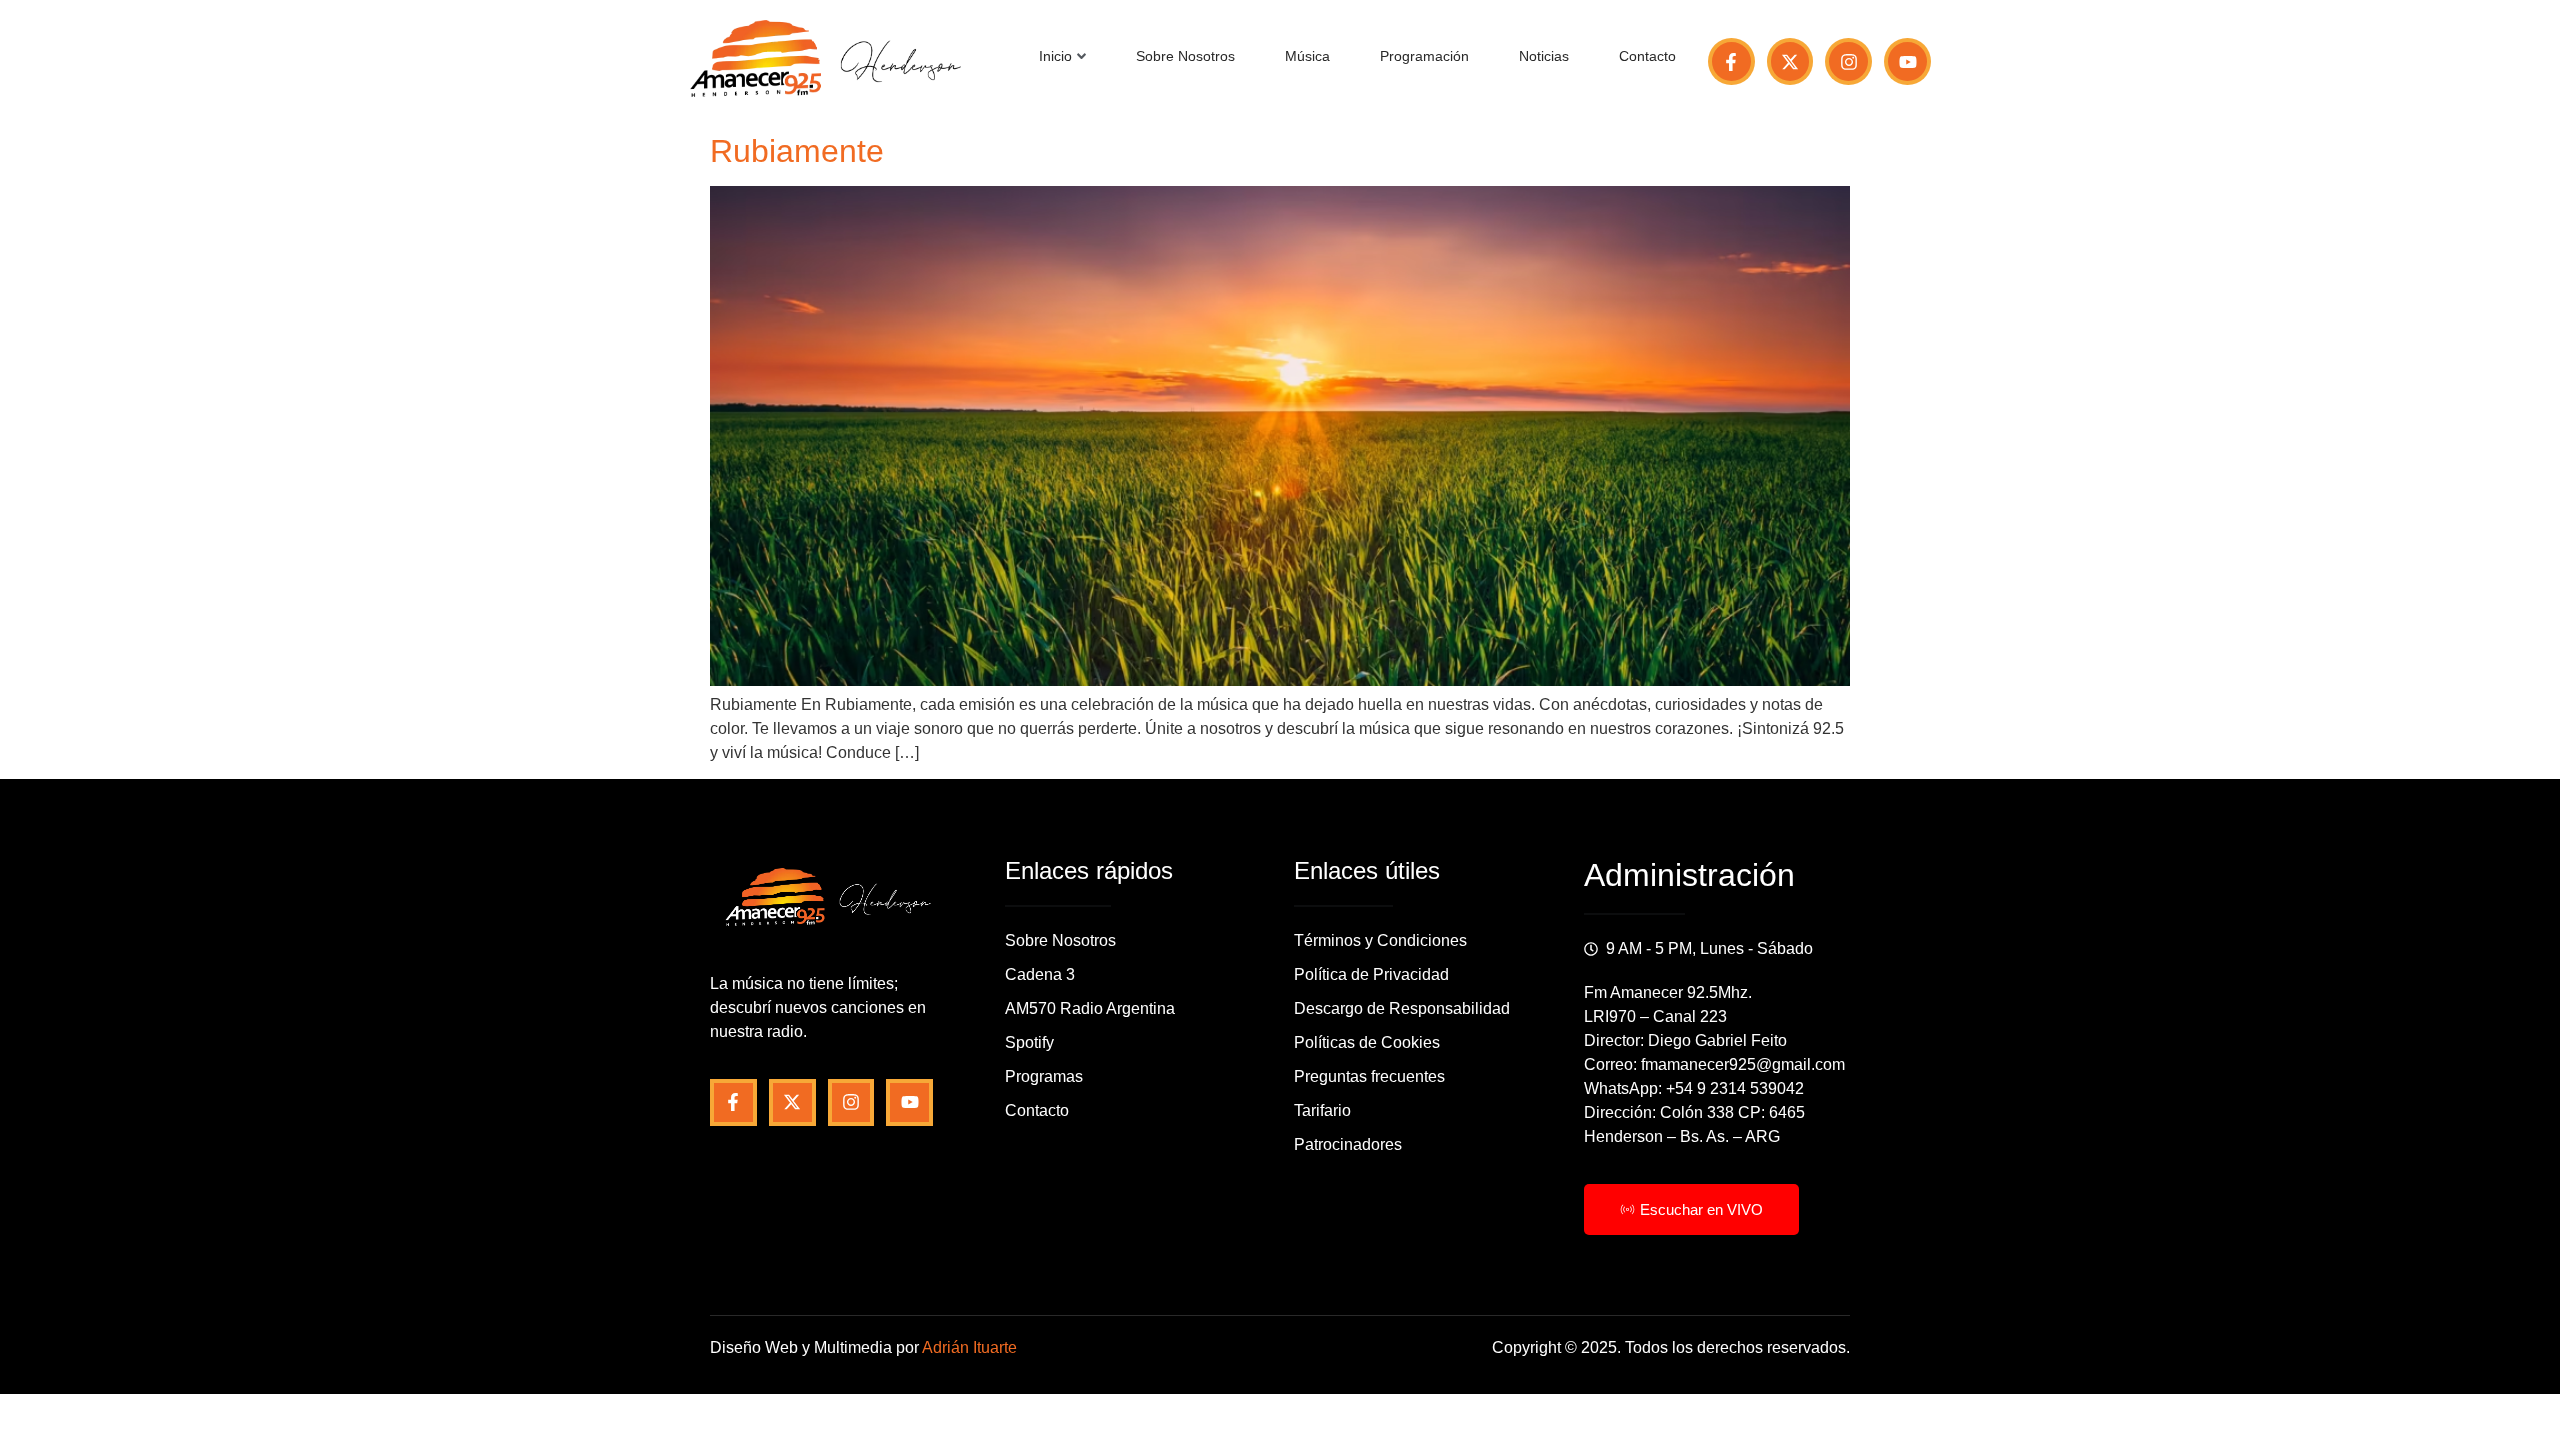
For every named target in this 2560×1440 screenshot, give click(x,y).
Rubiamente (797, 151)
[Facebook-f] (1731, 61)
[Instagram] (1848, 61)
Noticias (1544, 56)
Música (1307, 56)
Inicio (1055, 56)
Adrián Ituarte (969, 1347)
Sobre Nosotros (1185, 56)
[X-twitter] (1790, 61)
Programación (1424, 56)
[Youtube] (1907, 61)
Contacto (1647, 56)
